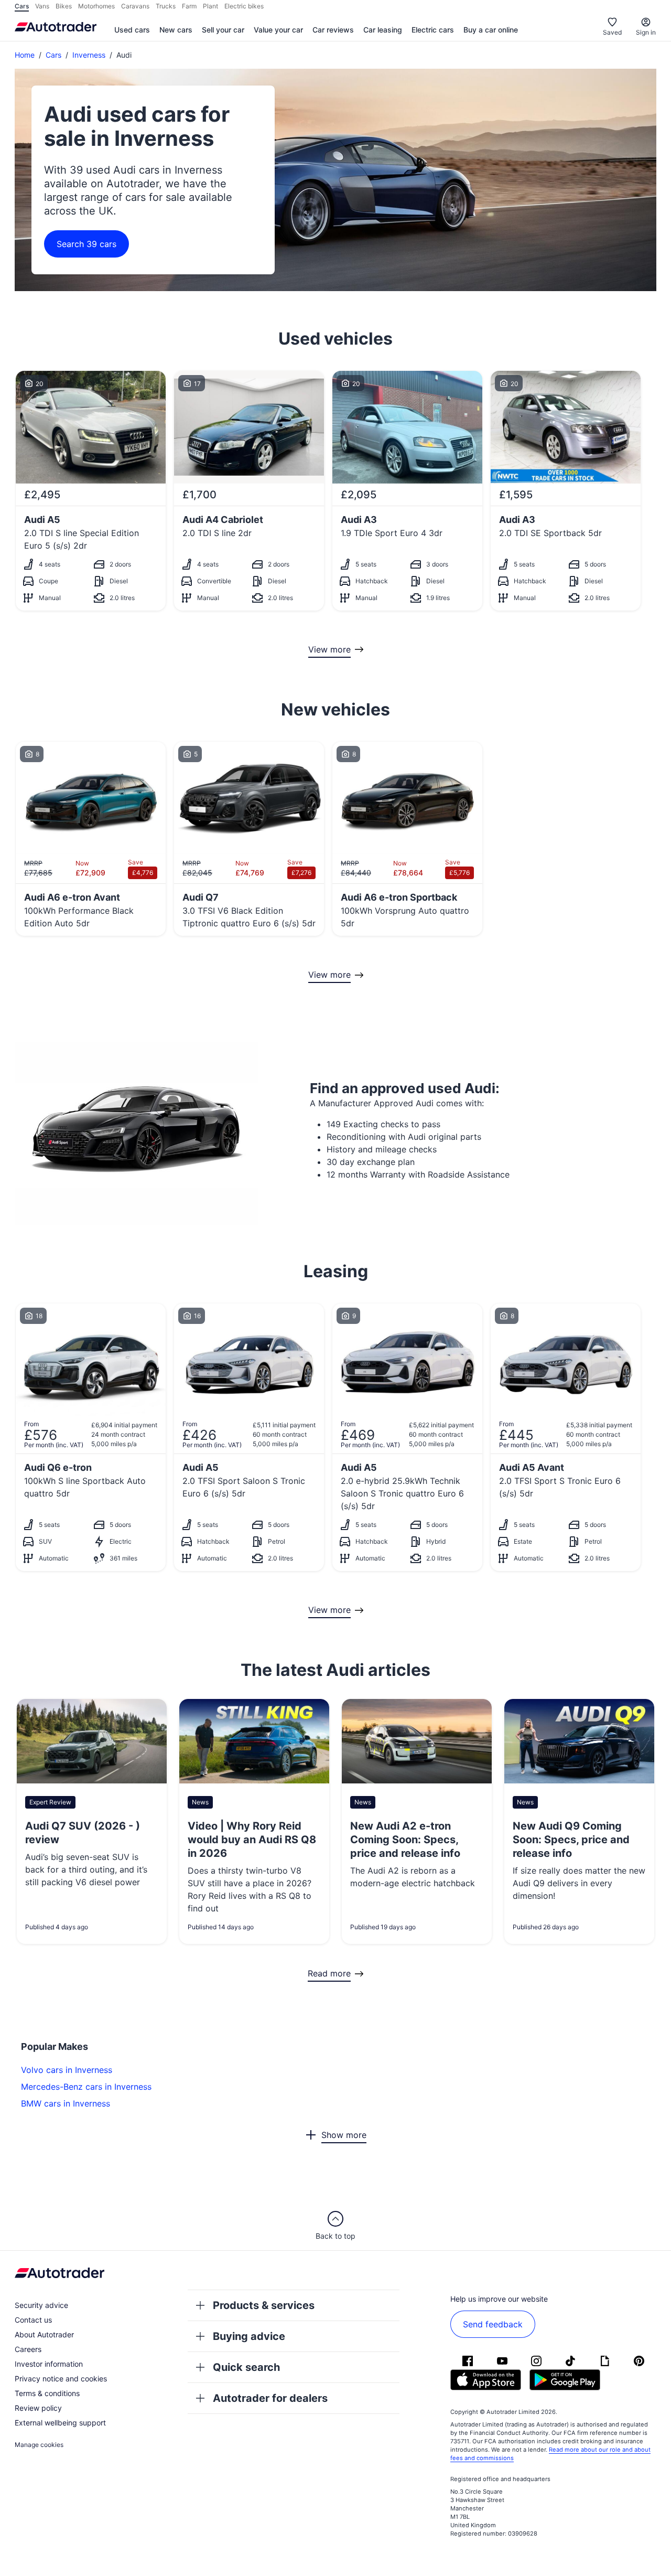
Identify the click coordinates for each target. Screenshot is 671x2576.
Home (25, 55)
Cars (53, 55)
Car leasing (383, 30)
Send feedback (493, 2324)
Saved (612, 32)
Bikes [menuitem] (64, 6)
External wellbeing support (60, 2423)
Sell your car (223, 30)
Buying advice (249, 2336)
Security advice (41, 2305)
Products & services (264, 2305)
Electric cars (433, 30)
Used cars (132, 30)
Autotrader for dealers (270, 2398)
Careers (28, 2349)
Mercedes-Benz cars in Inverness (86, 2087)
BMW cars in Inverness (66, 2103)
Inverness (89, 55)
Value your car (278, 30)
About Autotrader (44, 2334)
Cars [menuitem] (22, 6)
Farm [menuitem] (189, 6)
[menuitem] (132, 30)
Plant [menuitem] (210, 6)
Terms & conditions (47, 2393)
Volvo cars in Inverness (67, 2070)
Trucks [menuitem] (166, 6)
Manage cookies (39, 2445)
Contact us (33, 2320)
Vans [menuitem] (42, 6)
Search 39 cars (86, 244)
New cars (176, 30)
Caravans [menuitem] (135, 6)
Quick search (246, 2367)
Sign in (646, 32)
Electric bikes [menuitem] (244, 6)
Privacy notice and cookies (61, 2379)
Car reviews (333, 30)
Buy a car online (491, 30)
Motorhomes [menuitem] (96, 6)
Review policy (38, 2408)
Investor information (49, 2364)
